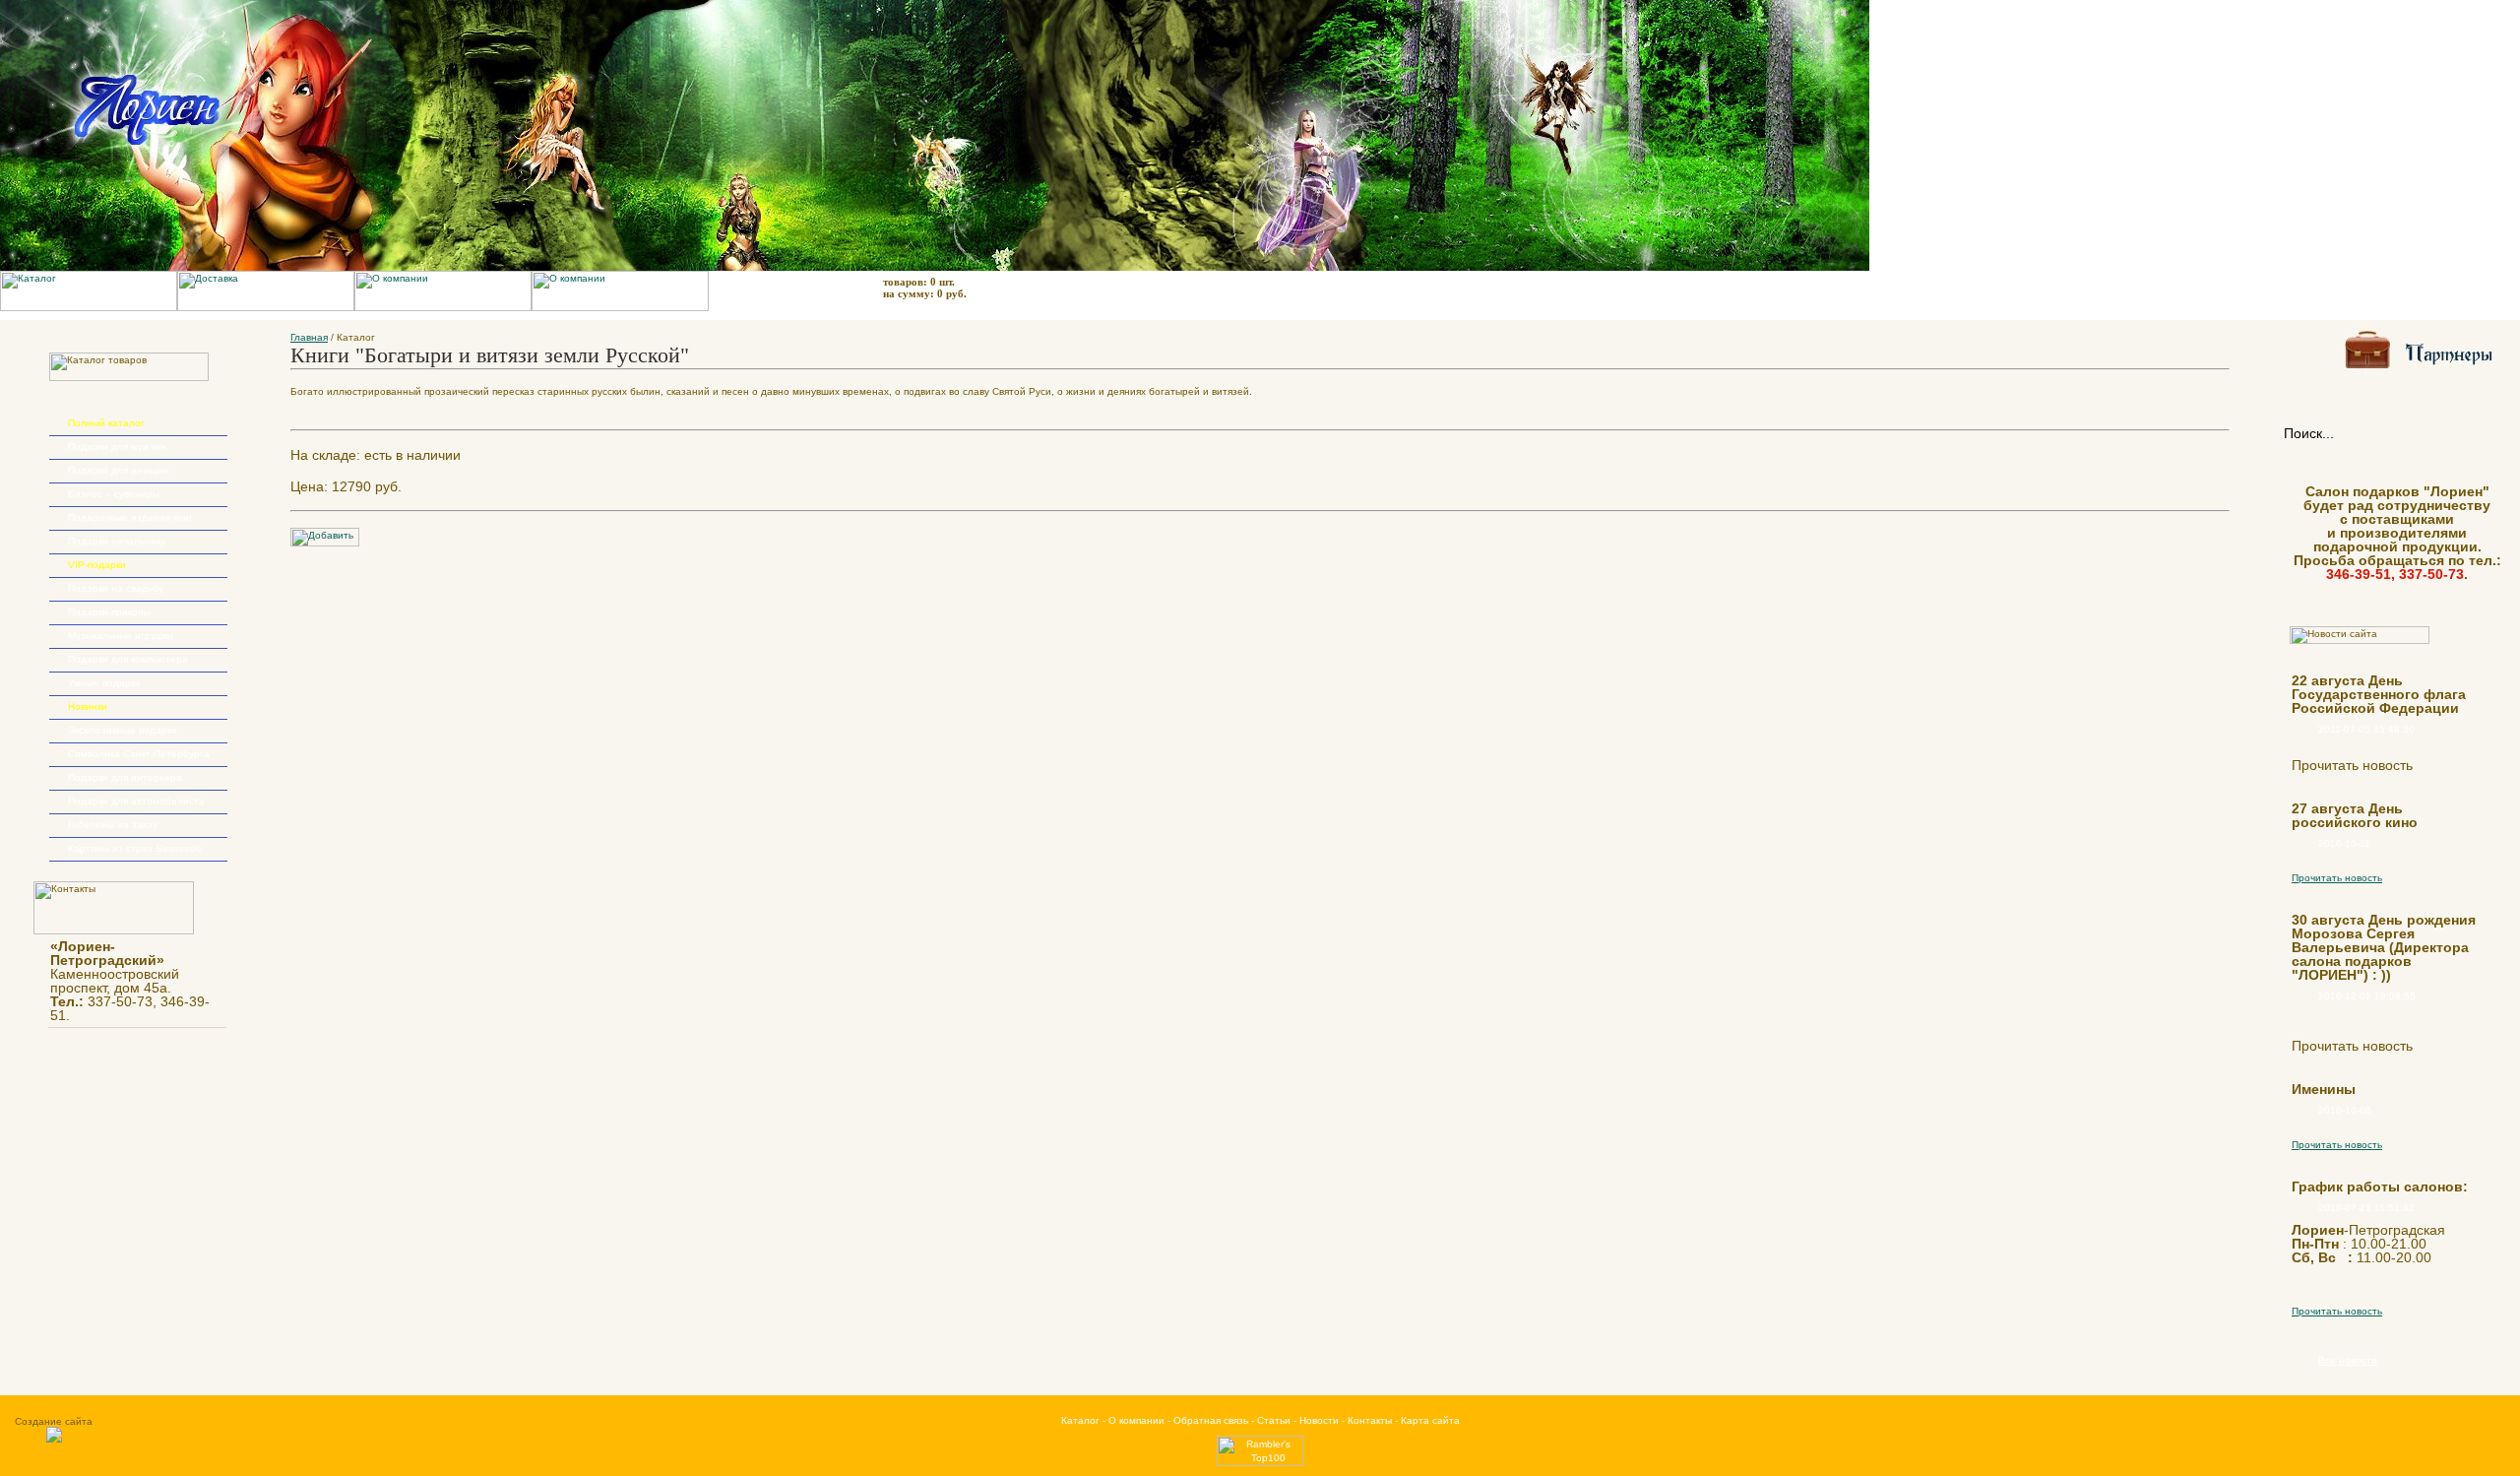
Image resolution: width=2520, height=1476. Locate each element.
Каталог (1080, 1420)
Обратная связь (1211, 1420)
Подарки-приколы (109, 612)
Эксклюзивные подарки (123, 730)
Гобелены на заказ (113, 825)
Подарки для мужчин (117, 447)
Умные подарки (104, 683)
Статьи (1274, 1420)
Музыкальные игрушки (121, 636)
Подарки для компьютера (128, 659)
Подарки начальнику (117, 541)
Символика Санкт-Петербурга (139, 754)
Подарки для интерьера (125, 777)
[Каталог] (89, 308)
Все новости (2348, 1360)
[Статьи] (620, 308)
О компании (1136, 1420)
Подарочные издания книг (130, 517)
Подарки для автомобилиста (136, 801)
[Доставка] (266, 308)
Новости (1319, 1420)
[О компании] (443, 308)
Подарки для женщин (119, 470)
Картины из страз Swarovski (134, 848)
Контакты (1370, 1420)
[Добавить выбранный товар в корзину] (325, 543)
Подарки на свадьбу (116, 588)
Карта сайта (1430, 1420)
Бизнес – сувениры (114, 494)
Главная (309, 337)
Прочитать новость (2337, 878)
